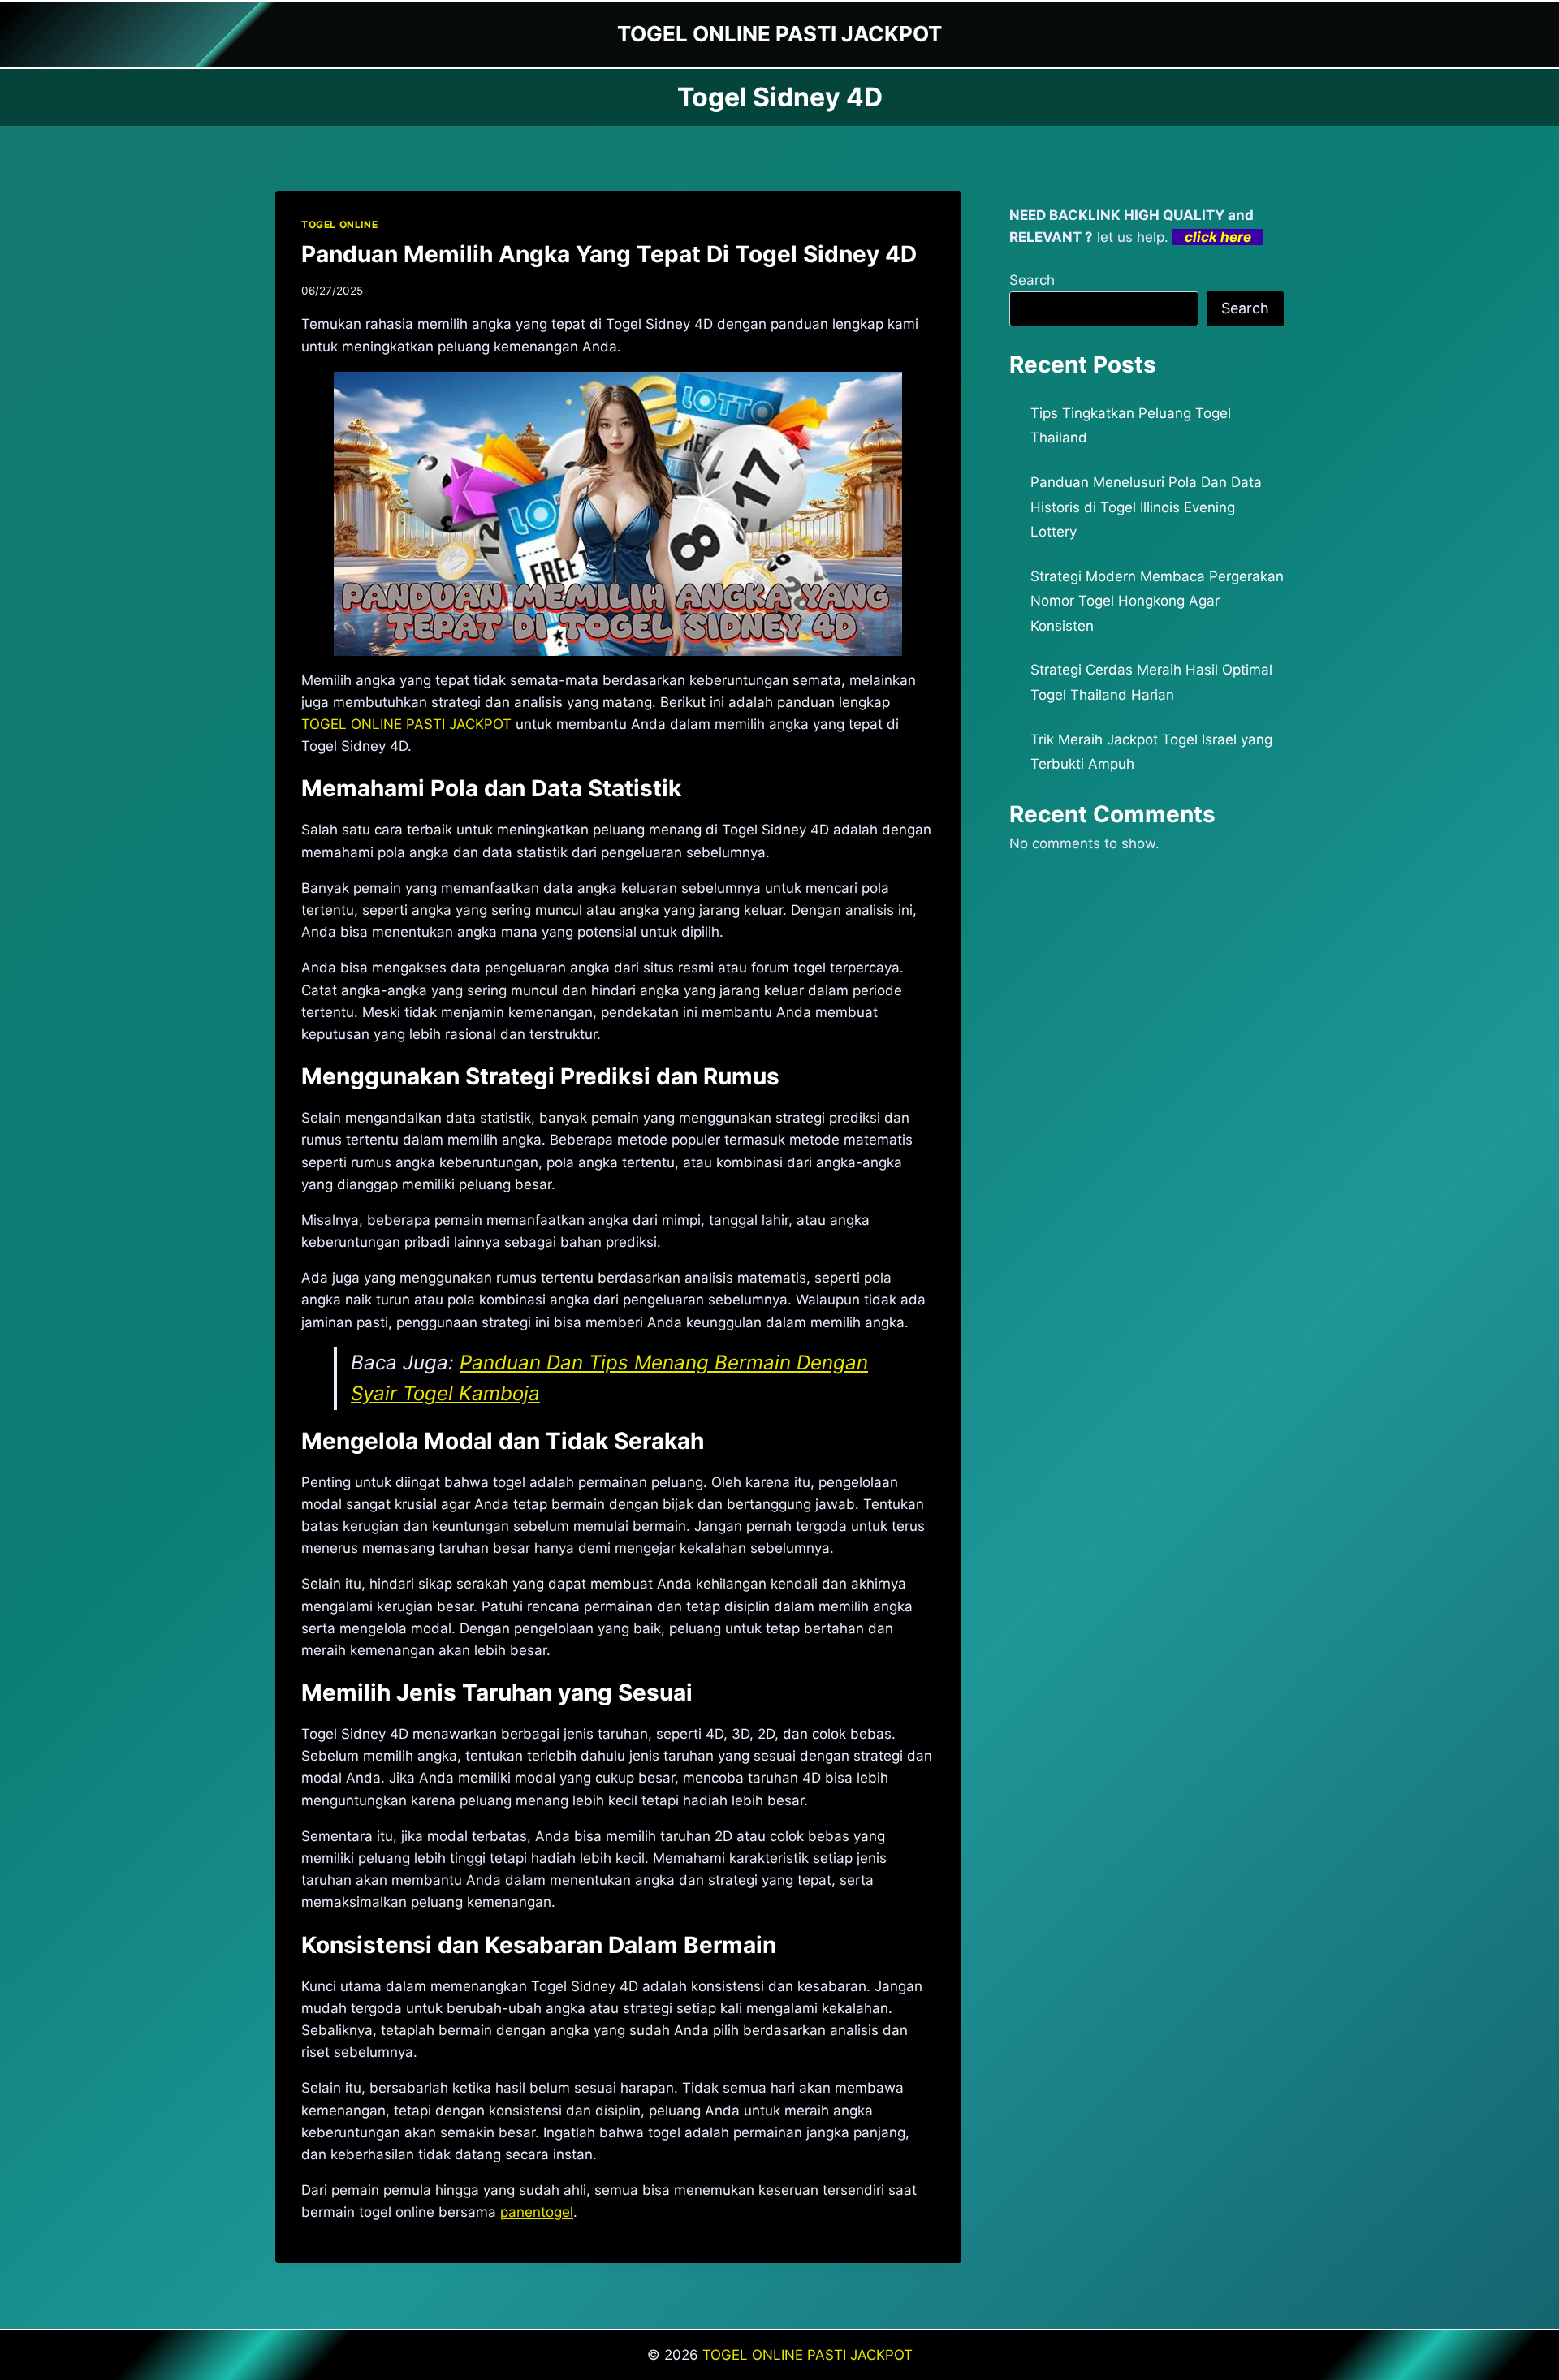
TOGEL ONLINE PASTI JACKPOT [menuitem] (406, 724)
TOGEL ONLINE (339, 224)
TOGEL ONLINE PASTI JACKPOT (808, 2355)
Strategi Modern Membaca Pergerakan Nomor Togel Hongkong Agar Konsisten (1157, 601)
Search (1032, 280)
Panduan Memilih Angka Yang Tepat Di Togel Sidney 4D (609, 254)
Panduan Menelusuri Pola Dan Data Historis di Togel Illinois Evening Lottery (1146, 507)
